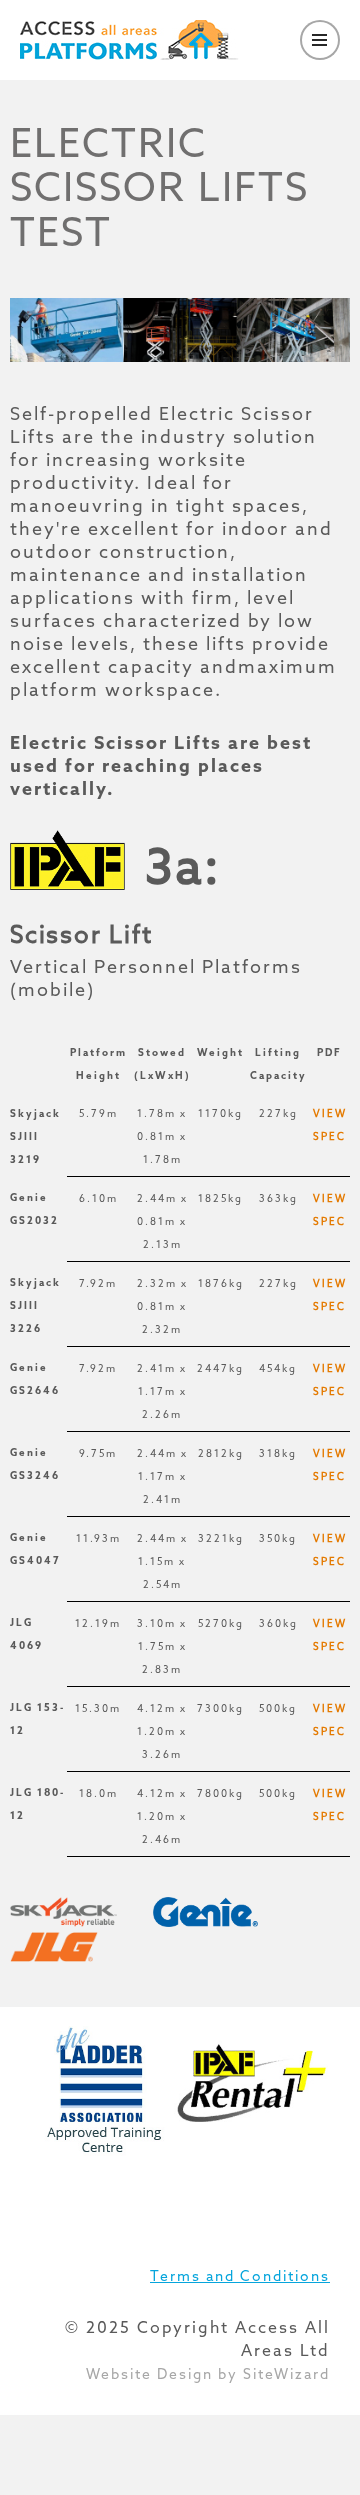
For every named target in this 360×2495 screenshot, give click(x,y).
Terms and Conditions (240, 2276)
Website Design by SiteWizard (208, 2374)
